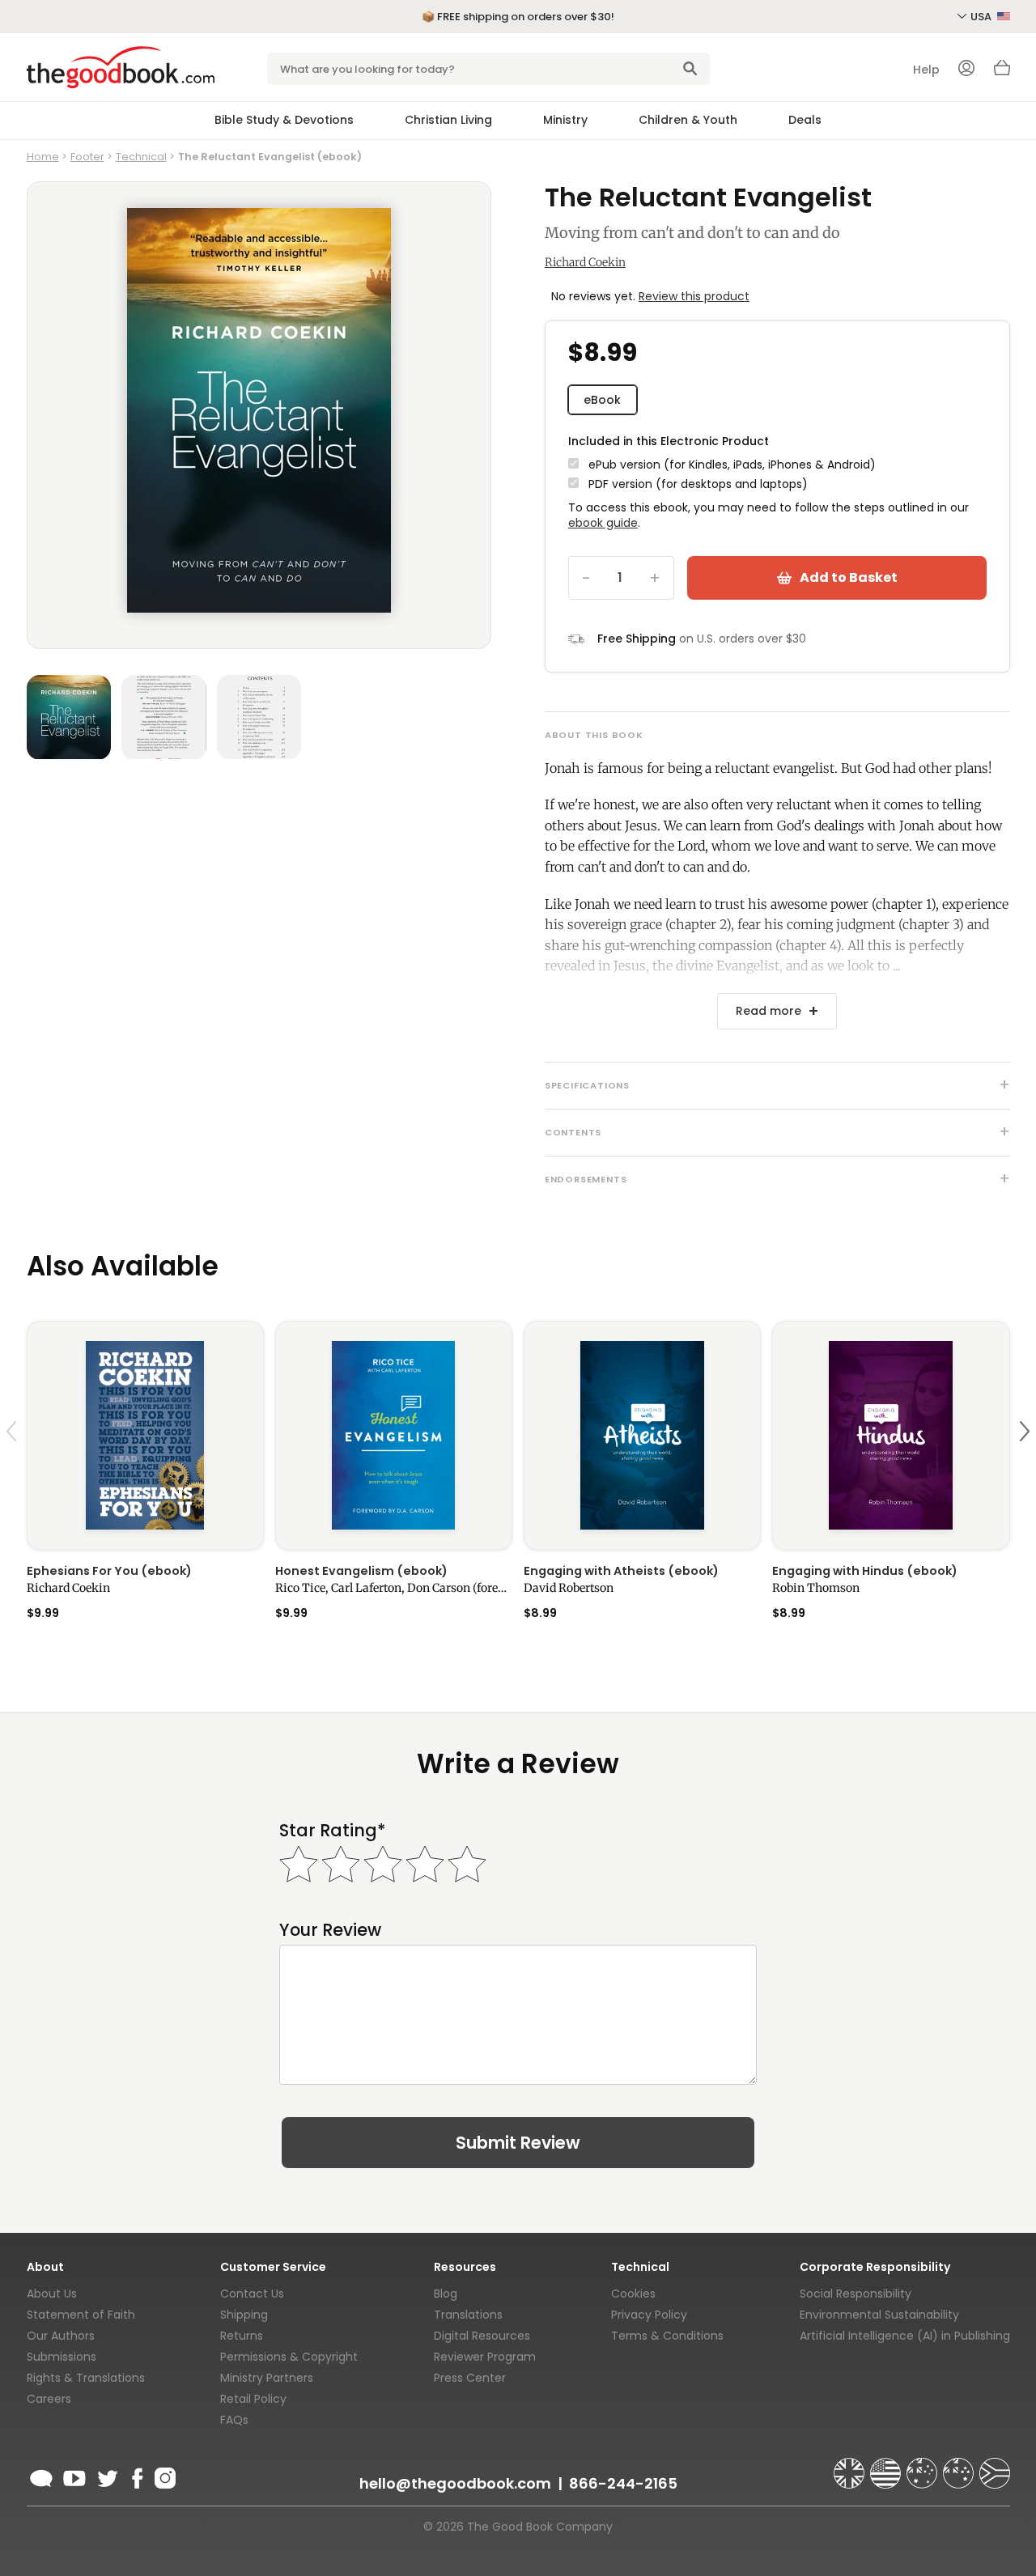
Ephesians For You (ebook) (109, 1571)
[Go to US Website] (887, 2466)
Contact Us (252, 2294)
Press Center (470, 2378)
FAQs (234, 2420)
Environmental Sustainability (879, 2315)
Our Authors (61, 2336)
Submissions (62, 2357)
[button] (14, 1469)
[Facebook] (136, 2476)
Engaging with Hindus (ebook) (865, 1571)
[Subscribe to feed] (41, 2476)
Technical (141, 157)
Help (926, 70)
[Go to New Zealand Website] (960, 2466)
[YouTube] (74, 2476)
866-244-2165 (623, 2483)
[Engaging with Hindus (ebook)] (891, 1435)
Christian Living (448, 120)
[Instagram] (163, 2476)
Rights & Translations (86, 2378)
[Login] (966, 70)
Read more (769, 1011)
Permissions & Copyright (289, 2357)
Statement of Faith (81, 2315)
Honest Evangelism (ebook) (361, 1571)
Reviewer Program (485, 2357)
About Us (52, 2294)
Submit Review (518, 2143)
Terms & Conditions (667, 2336)
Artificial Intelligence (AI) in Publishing (905, 2336)
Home (43, 157)
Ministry (565, 120)
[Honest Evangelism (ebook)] (394, 1435)
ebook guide (603, 523)
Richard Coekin (585, 262)
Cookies (633, 2294)
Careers (49, 2399)
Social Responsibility (856, 2294)
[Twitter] (106, 2476)
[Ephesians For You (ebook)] (145, 1435)
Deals (805, 120)
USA (982, 17)
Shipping (244, 2315)
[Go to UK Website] (851, 2466)
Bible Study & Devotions (284, 120)
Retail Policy (253, 2399)
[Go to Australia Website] (923, 2466)
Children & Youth (688, 120)
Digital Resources (482, 2336)
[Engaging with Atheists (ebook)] (642, 1435)
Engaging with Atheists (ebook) (621, 1571)
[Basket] (1002, 72)
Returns (242, 2336)
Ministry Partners (267, 2378)
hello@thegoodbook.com (455, 2483)
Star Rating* (332, 1830)
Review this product (694, 296)
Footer (87, 157)
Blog (446, 2294)
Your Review (330, 1930)
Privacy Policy (649, 2315)
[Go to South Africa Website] (995, 2466)
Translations (468, 2315)
